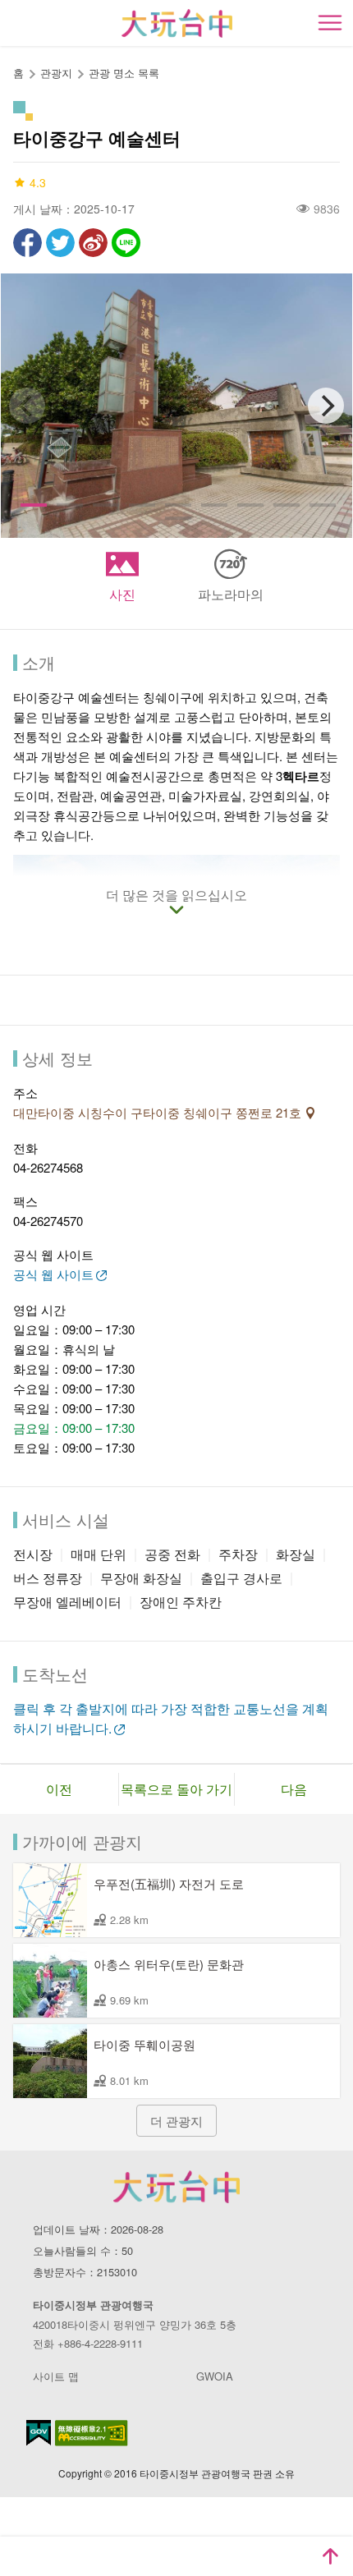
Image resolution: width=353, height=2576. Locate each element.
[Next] (326, 406)
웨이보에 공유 (93, 243)
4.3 (38, 182)
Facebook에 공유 (28, 243)
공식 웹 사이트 (53, 1274)
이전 (59, 1789)
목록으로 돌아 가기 (176, 1789)
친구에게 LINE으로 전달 (126, 243)
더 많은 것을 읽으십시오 (176, 896)
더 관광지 (176, 2121)
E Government (39, 2433)
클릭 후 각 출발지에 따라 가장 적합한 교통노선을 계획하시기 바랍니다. (171, 1718)
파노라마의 (231, 594)
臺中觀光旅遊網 (177, 23)
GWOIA (215, 2376)
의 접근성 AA (92, 2433)
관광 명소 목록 (124, 73)
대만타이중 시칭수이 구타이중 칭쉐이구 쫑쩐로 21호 (159, 1112)
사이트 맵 (56, 2376)
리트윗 (60, 243)
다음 (294, 1789)
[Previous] (27, 406)
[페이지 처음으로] (330, 2556)
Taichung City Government (176, 2187)
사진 (122, 594)
